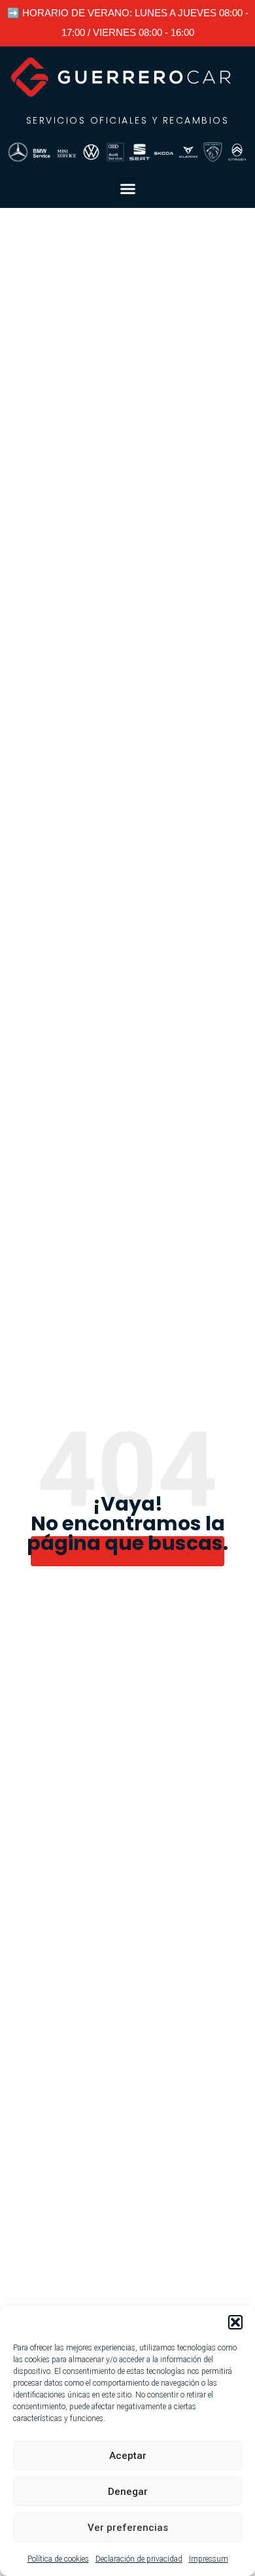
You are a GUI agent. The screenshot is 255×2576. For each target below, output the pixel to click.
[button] (235, 2322)
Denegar (128, 2492)
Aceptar (128, 2456)
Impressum (209, 2559)
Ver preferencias (128, 2528)
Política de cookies (58, 2559)
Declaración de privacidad (139, 2559)
